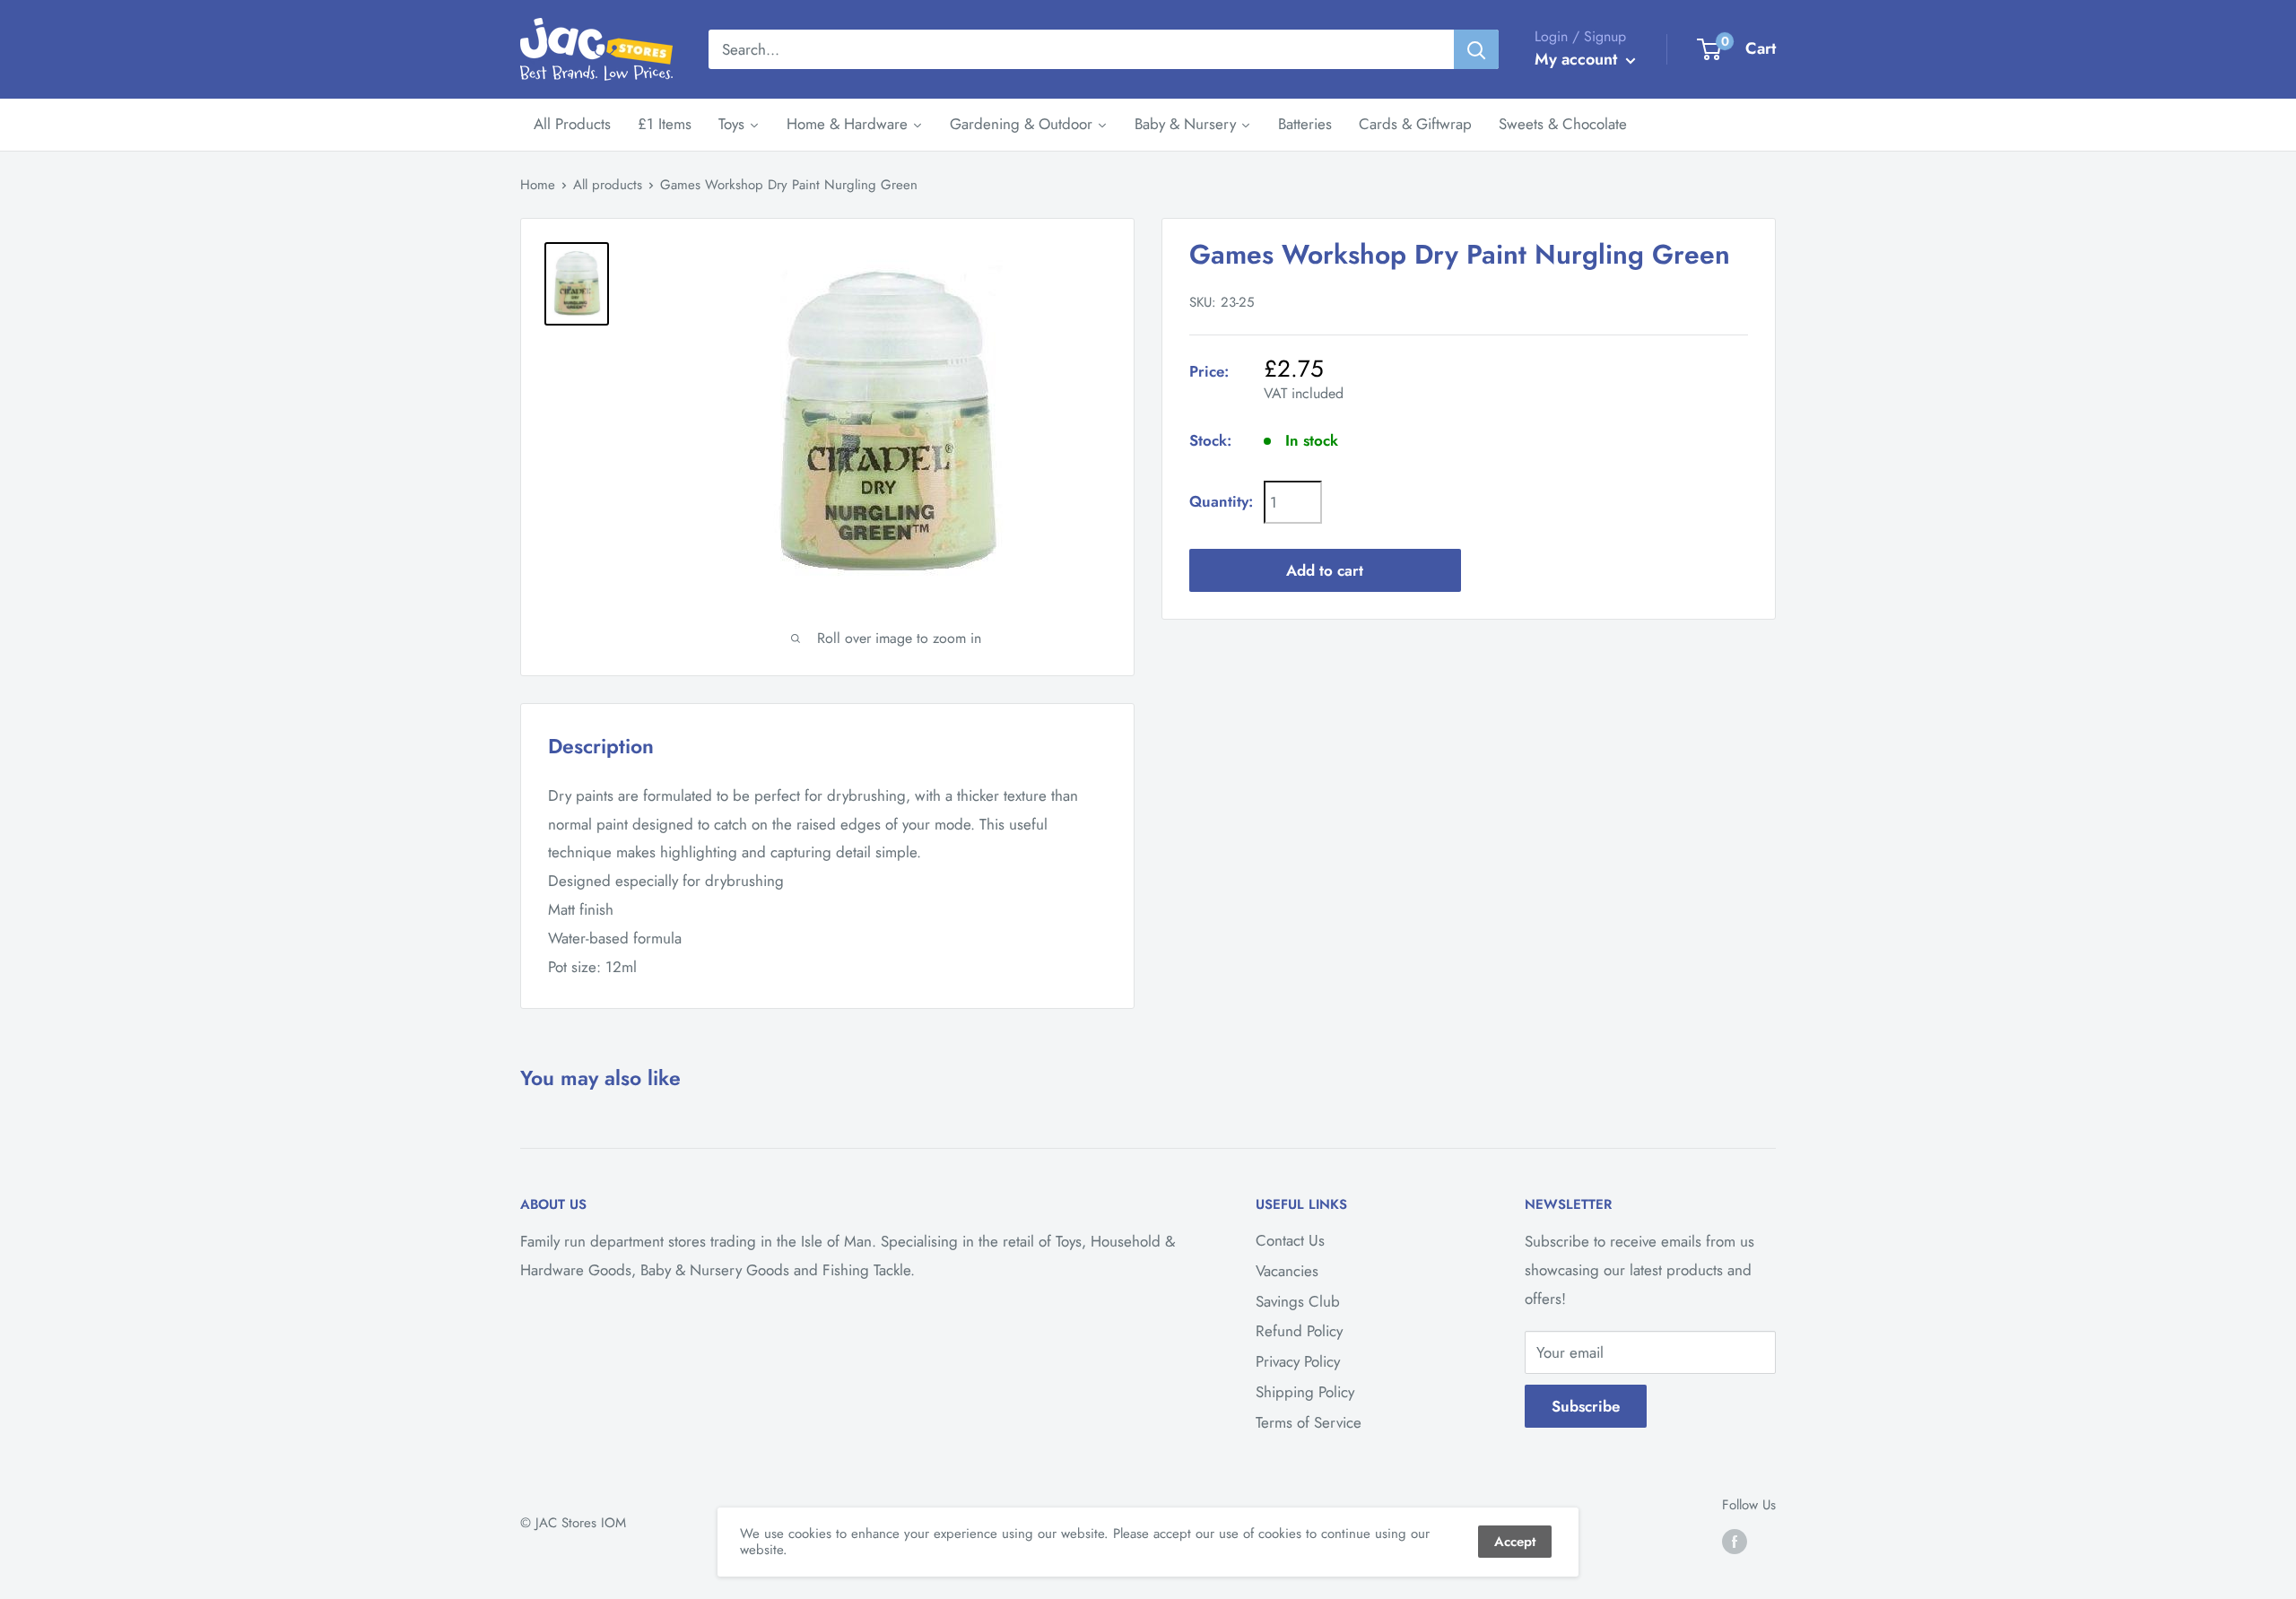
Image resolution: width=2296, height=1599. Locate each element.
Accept (1515, 1542)
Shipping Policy (1305, 1392)
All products (608, 185)
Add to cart (1325, 569)
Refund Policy (1299, 1331)
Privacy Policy (1298, 1361)
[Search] (1476, 49)
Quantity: (1221, 501)
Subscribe (1586, 1406)
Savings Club (1298, 1301)
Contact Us (1290, 1240)
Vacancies (1287, 1271)
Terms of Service (1309, 1422)
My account (1578, 59)
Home (538, 185)
